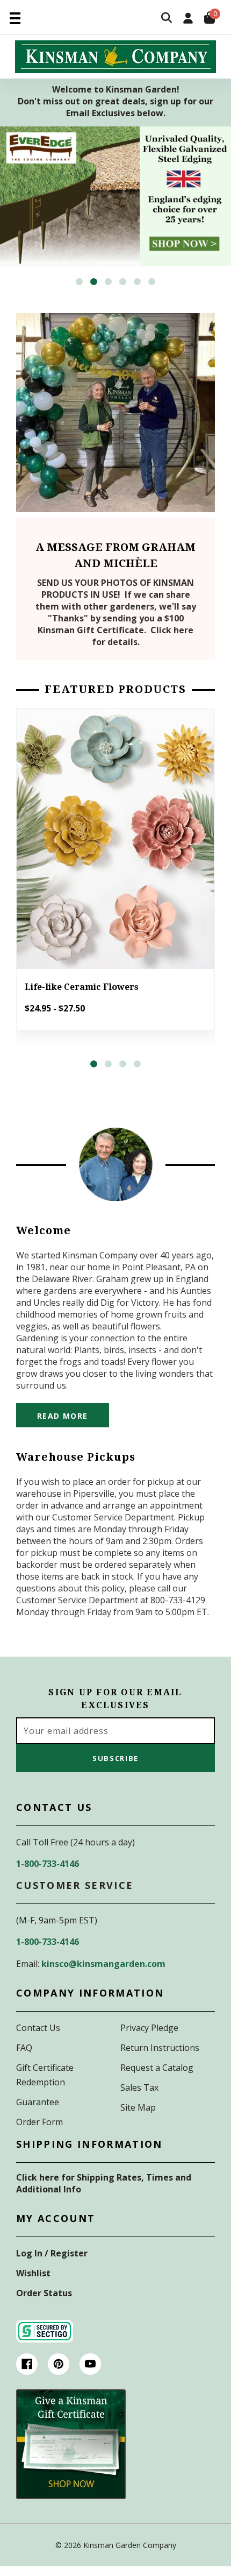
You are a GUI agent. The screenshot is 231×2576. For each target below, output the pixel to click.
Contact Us (38, 2028)
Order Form (39, 2122)
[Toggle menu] (15, 17)
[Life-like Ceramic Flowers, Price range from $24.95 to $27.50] (115, 839)
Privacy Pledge (149, 2028)
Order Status (44, 2293)
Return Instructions (160, 2048)
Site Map (138, 2107)
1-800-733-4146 (48, 1864)
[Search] (167, 19)
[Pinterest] (59, 2364)
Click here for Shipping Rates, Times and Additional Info (104, 2183)
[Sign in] (188, 19)
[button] (79, 282)
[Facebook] (27, 2364)
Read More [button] (63, 1416)
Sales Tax (139, 2087)
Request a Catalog (157, 2068)
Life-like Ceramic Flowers (82, 987)
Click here (172, 630)
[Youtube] (90, 2364)
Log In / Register (52, 2253)
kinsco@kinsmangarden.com (103, 1964)
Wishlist (33, 2273)
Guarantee (38, 2102)
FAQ (24, 2048)
